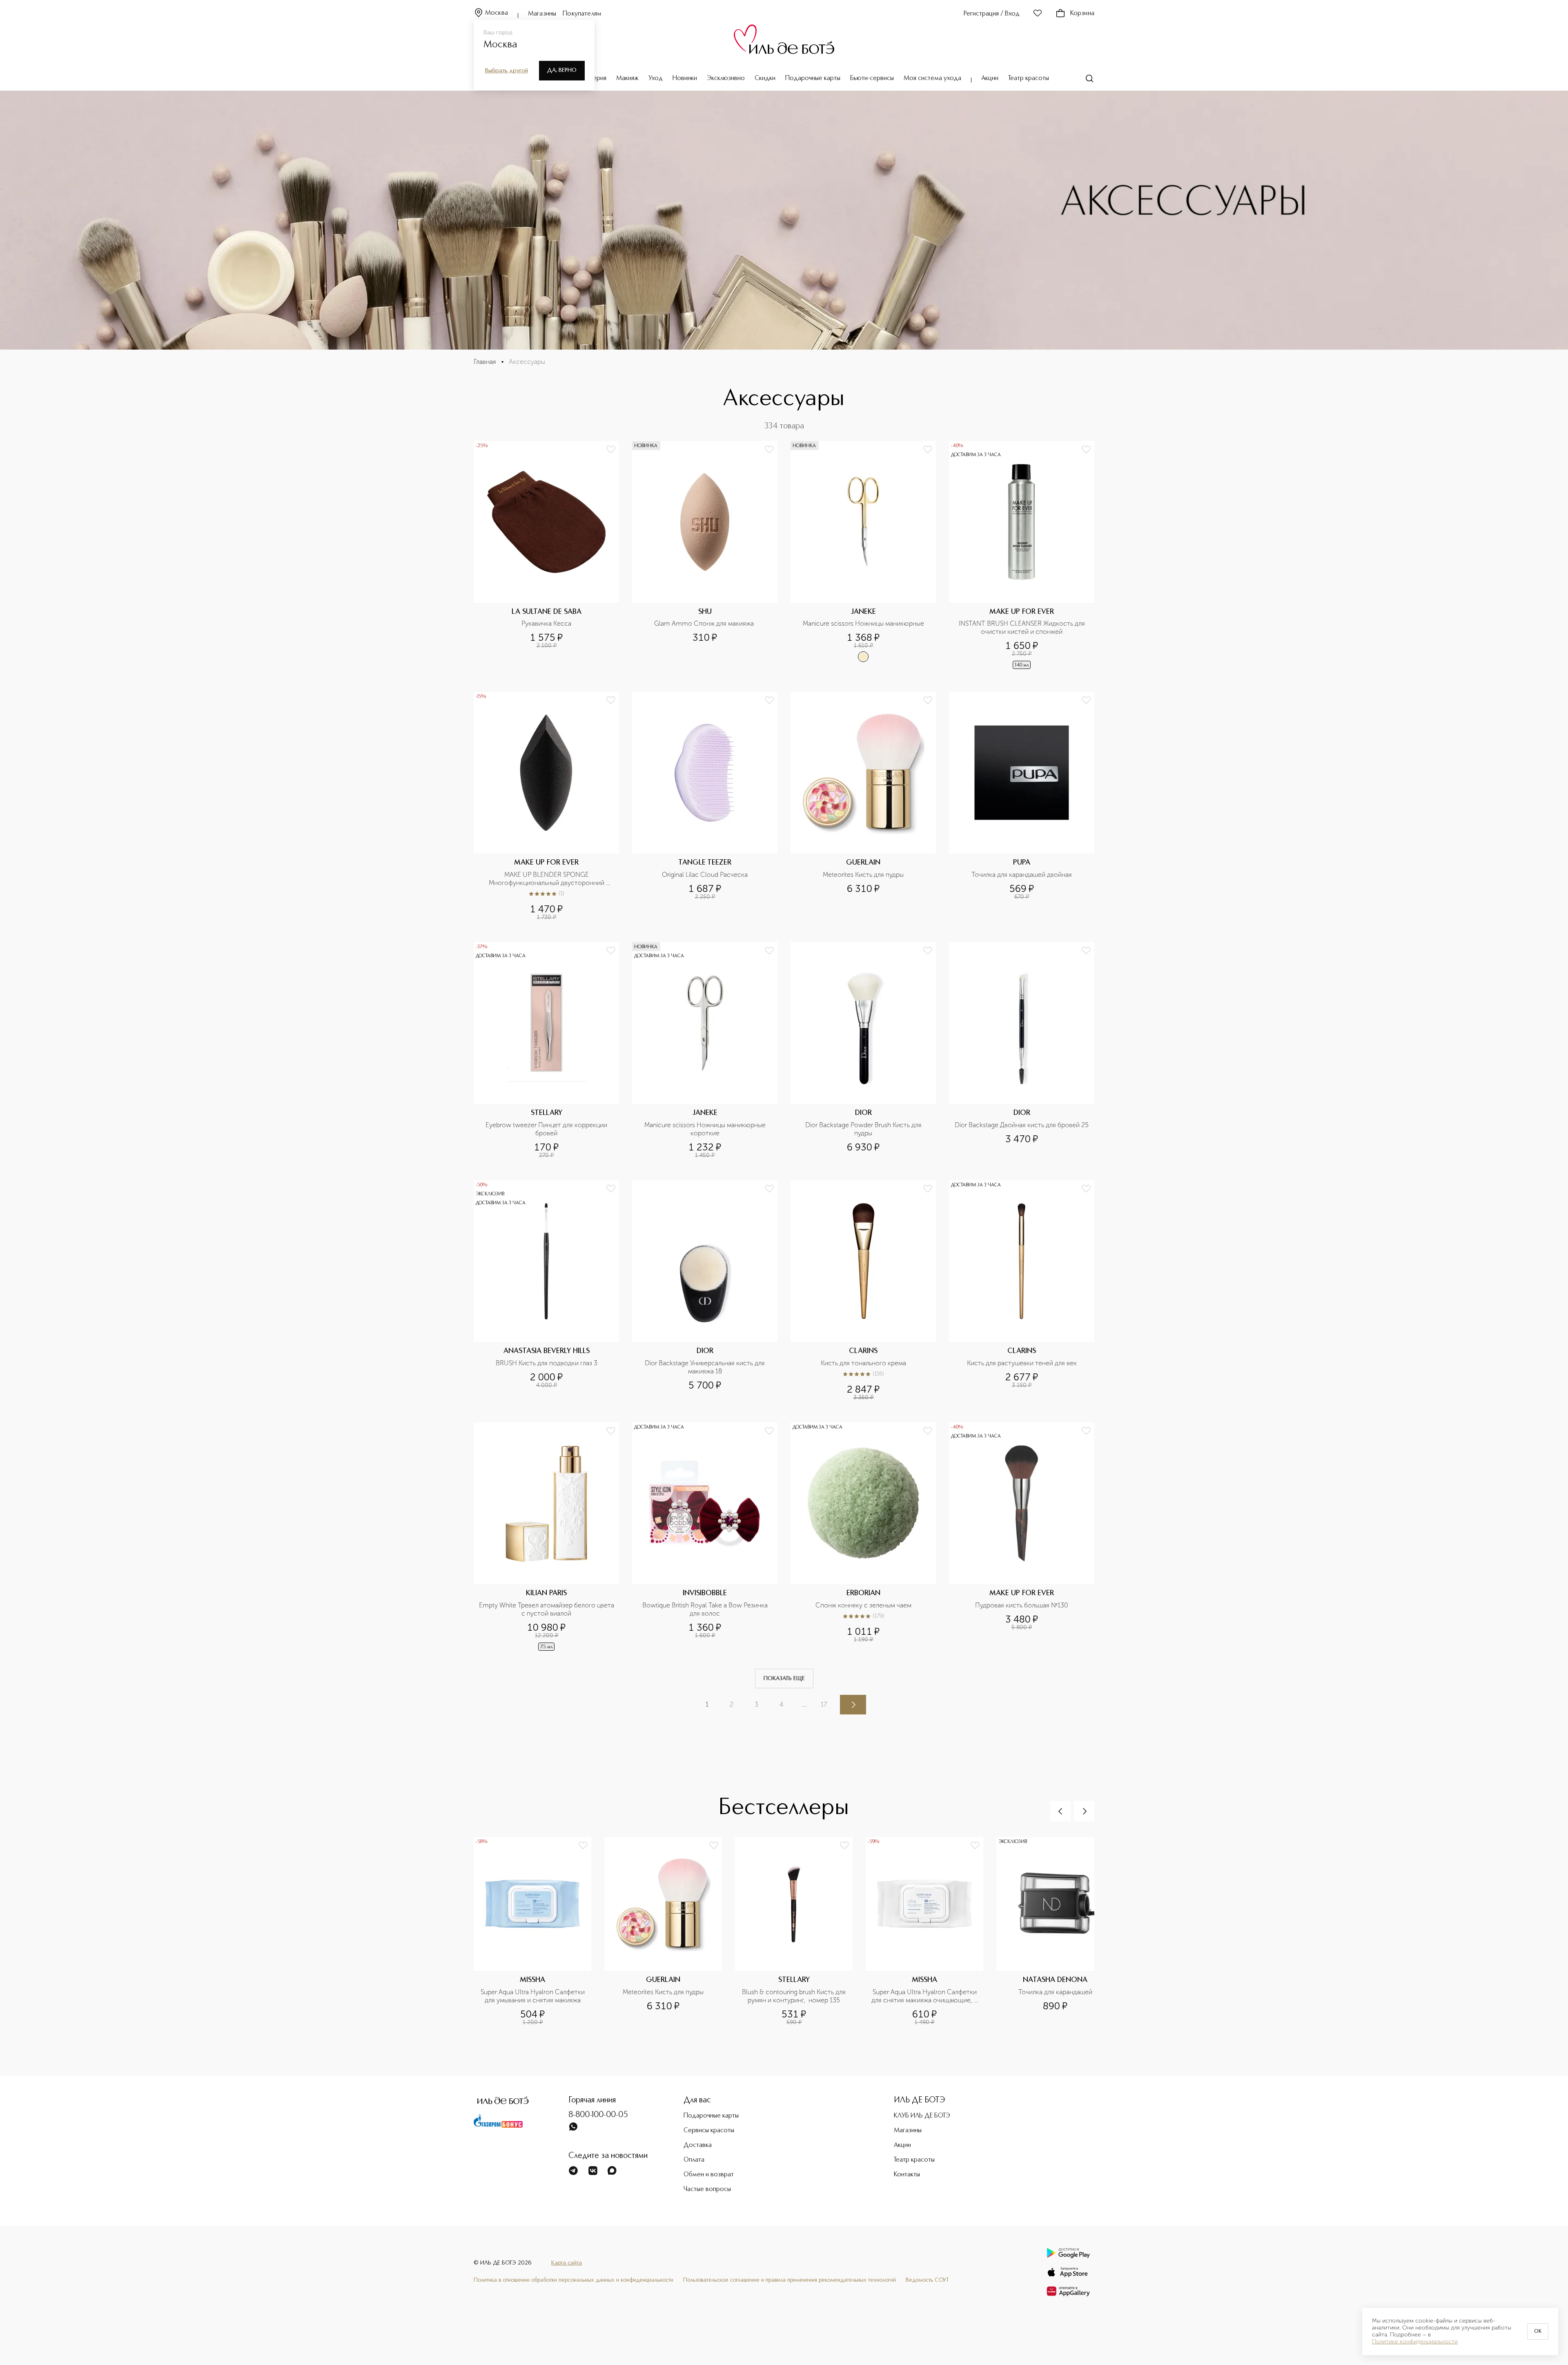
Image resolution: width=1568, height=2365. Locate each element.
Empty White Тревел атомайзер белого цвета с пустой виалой (547, 1609)
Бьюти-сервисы (872, 78)
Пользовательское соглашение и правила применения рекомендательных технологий (790, 2280)
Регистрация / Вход (992, 14)
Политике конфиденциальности (1415, 2342)
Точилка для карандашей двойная (1022, 875)
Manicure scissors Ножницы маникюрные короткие (706, 1129)
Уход (656, 78)
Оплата (694, 2160)
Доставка (698, 2145)
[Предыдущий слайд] (1060, 1811)
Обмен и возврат (709, 2175)
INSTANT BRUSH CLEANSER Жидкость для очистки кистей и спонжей (1023, 627)
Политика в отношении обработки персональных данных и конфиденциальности (574, 2280)
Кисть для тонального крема (863, 1363)
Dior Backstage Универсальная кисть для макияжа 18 (706, 1367)
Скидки (765, 78)
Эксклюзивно (726, 78)
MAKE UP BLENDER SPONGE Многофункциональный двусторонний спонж (547, 879)
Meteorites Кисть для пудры (863, 875)
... (804, 1704)
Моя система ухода (932, 78)
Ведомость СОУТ (927, 2280)
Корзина (1082, 13)
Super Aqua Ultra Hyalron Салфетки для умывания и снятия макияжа (533, 1996)
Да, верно (562, 70)
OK (1538, 2332)
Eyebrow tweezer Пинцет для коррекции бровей (547, 1129)
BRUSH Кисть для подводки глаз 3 (547, 1363)
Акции (990, 78)
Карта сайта (567, 2263)
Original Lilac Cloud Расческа (705, 875)
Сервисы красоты (709, 2131)
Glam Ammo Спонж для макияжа (705, 623)
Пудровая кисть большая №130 (1022, 1605)
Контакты (907, 2175)
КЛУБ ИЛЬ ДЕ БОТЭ (922, 2116)
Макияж (627, 78)
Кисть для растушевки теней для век (1022, 1363)
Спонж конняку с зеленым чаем (863, 1605)
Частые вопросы (707, 2189)
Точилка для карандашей (1055, 1992)
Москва (497, 13)
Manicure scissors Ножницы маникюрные (863, 623)
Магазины (542, 14)
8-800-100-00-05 (598, 2115)
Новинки (685, 78)
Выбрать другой (507, 71)
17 (824, 1704)
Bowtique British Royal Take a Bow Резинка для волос (706, 1609)
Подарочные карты (813, 78)
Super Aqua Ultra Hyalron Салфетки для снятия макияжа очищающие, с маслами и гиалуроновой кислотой (925, 1996)
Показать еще (784, 1678)
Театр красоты (1029, 78)
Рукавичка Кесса (546, 623)
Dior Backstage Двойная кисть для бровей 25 (1022, 1125)
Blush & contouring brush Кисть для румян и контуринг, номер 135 (795, 1996)
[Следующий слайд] (1084, 1811)
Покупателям (582, 14)
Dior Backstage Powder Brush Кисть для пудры (864, 1129)
